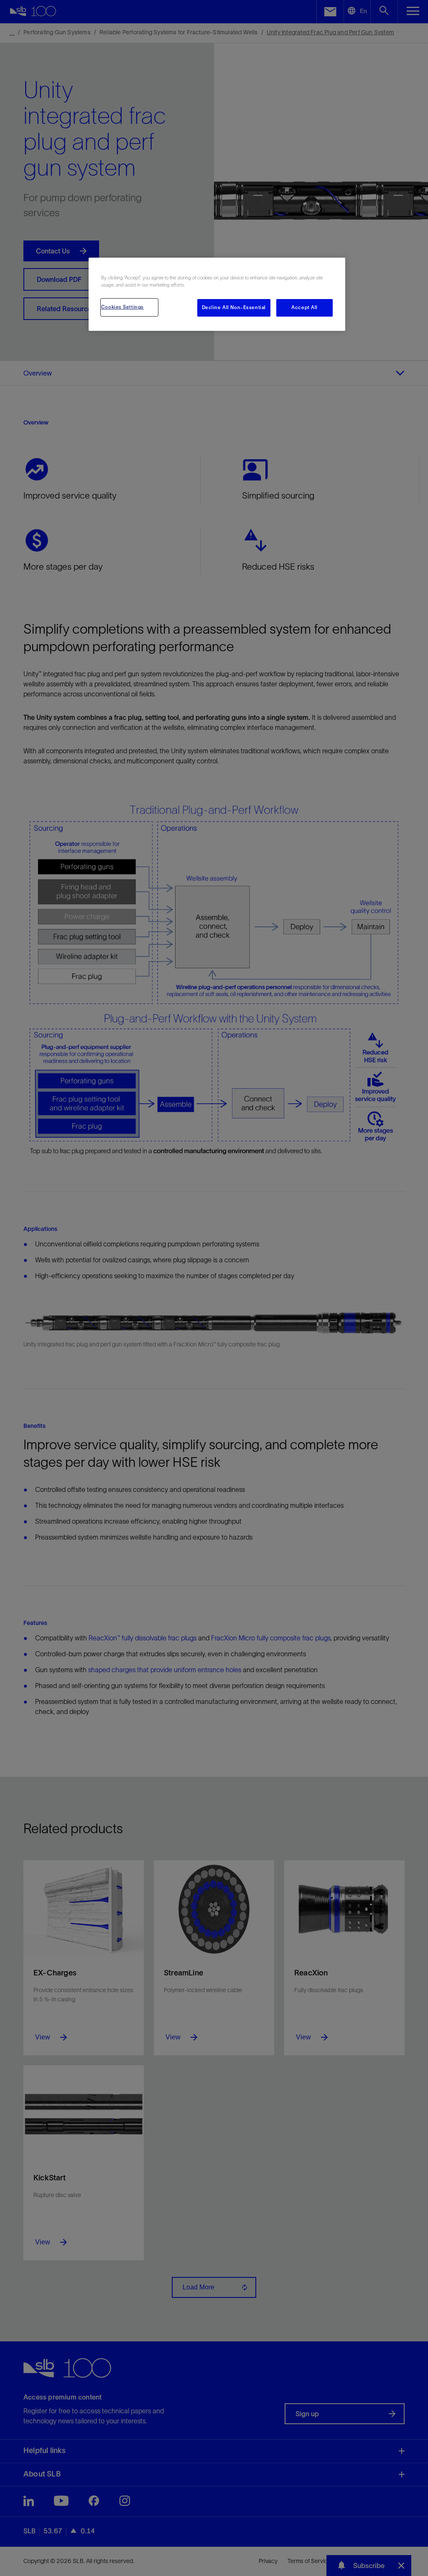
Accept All (304, 307)
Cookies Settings (122, 307)
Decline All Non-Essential (234, 307)
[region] (217, 294)
